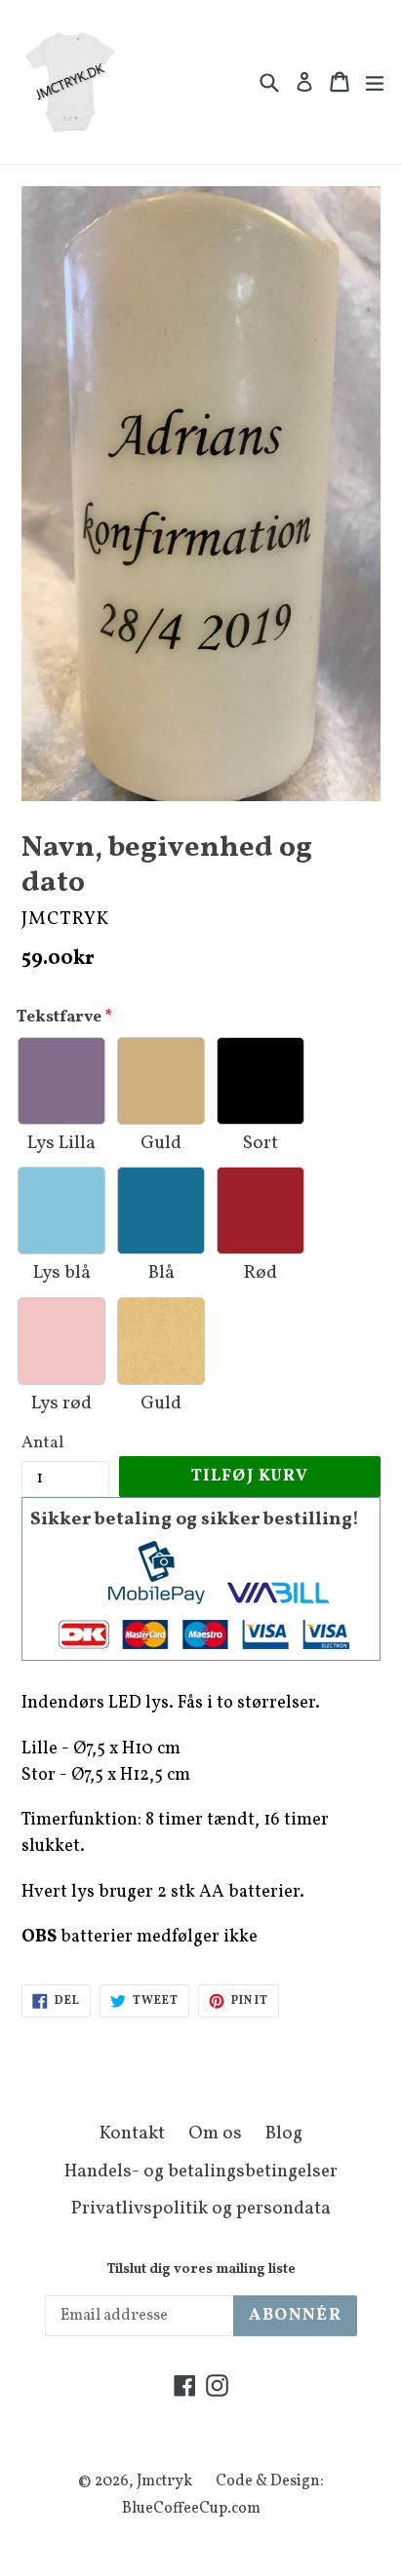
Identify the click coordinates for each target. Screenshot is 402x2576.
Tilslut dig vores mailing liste (201, 2270)
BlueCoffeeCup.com (191, 2509)
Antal (42, 1443)
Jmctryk (164, 2481)
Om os (215, 2134)
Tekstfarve (59, 1017)
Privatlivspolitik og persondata (201, 2209)
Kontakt (132, 2134)
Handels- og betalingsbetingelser (201, 2172)
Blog (284, 2134)
